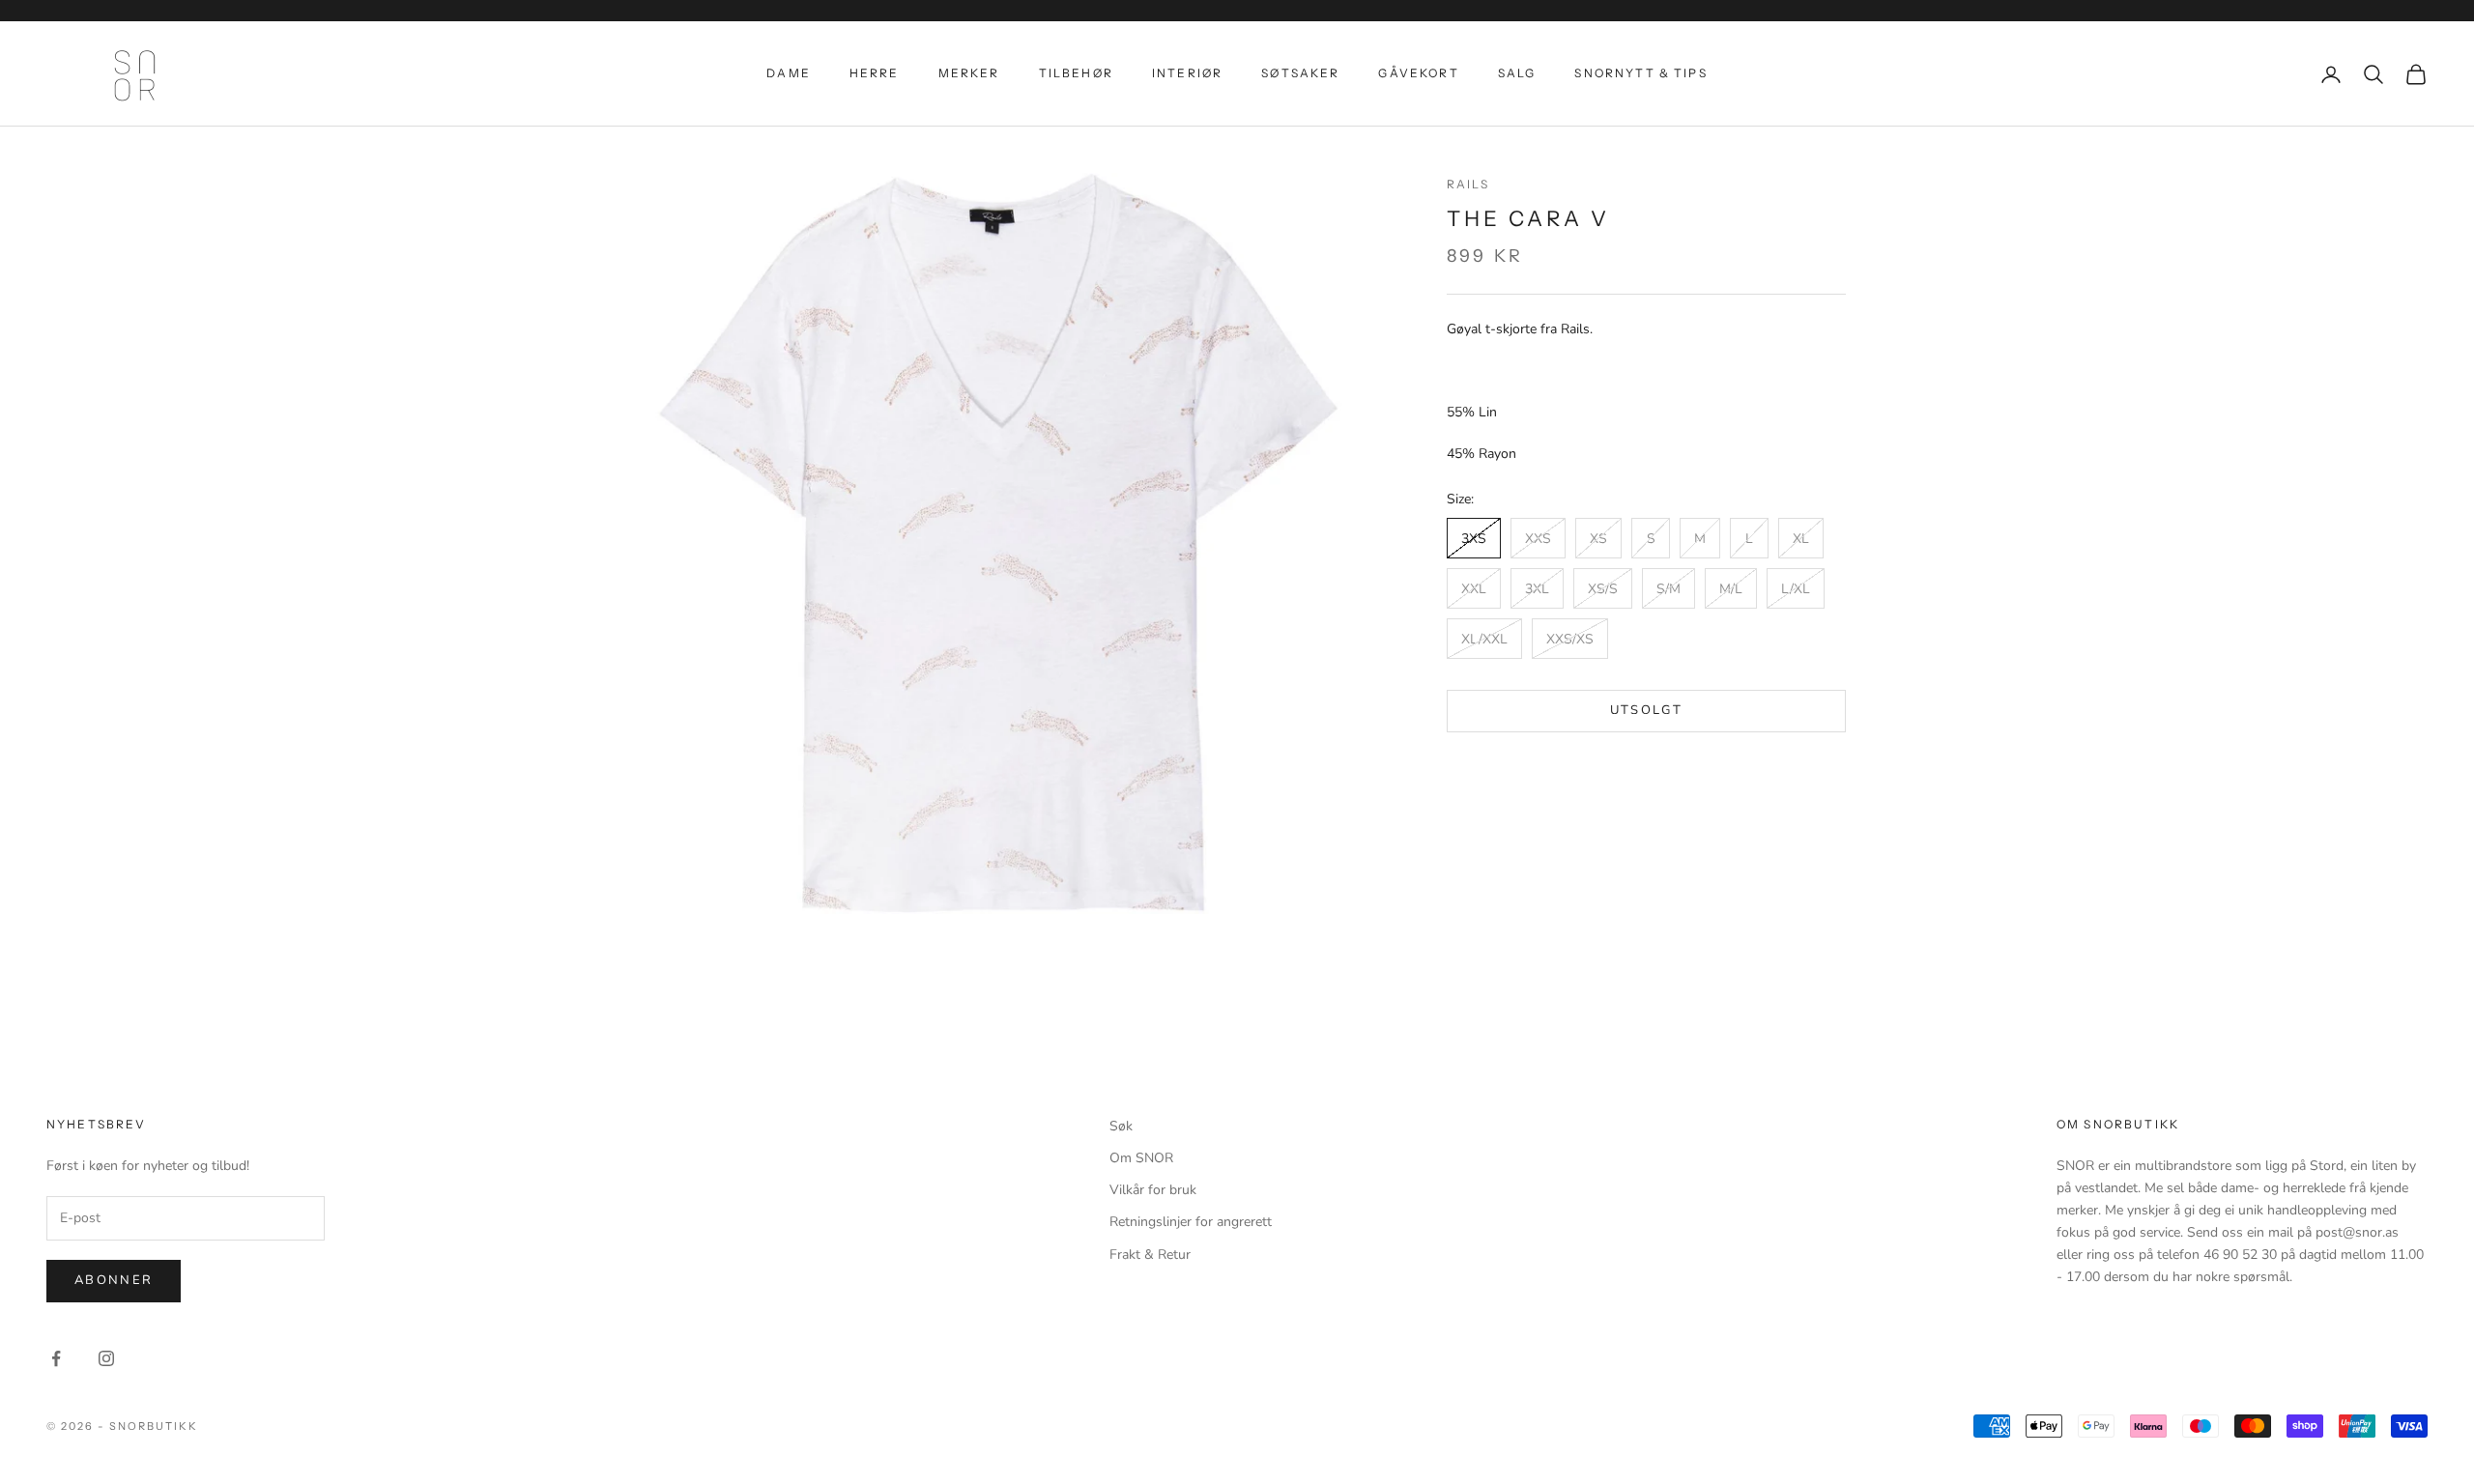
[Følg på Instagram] (106, 1358)
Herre (875, 73)
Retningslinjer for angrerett (1191, 1222)
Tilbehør (1076, 73)
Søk (1121, 1126)
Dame (789, 73)
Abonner (114, 1280)
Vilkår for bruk (1153, 1190)
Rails (1468, 184)
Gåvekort (1418, 73)
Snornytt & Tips (1640, 73)
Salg (1517, 73)
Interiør (1187, 73)
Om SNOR (1141, 1158)
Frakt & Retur (1150, 1255)
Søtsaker (1300, 73)
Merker (969, 73)
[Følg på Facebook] (56, 1358)
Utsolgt (1646, 711)
